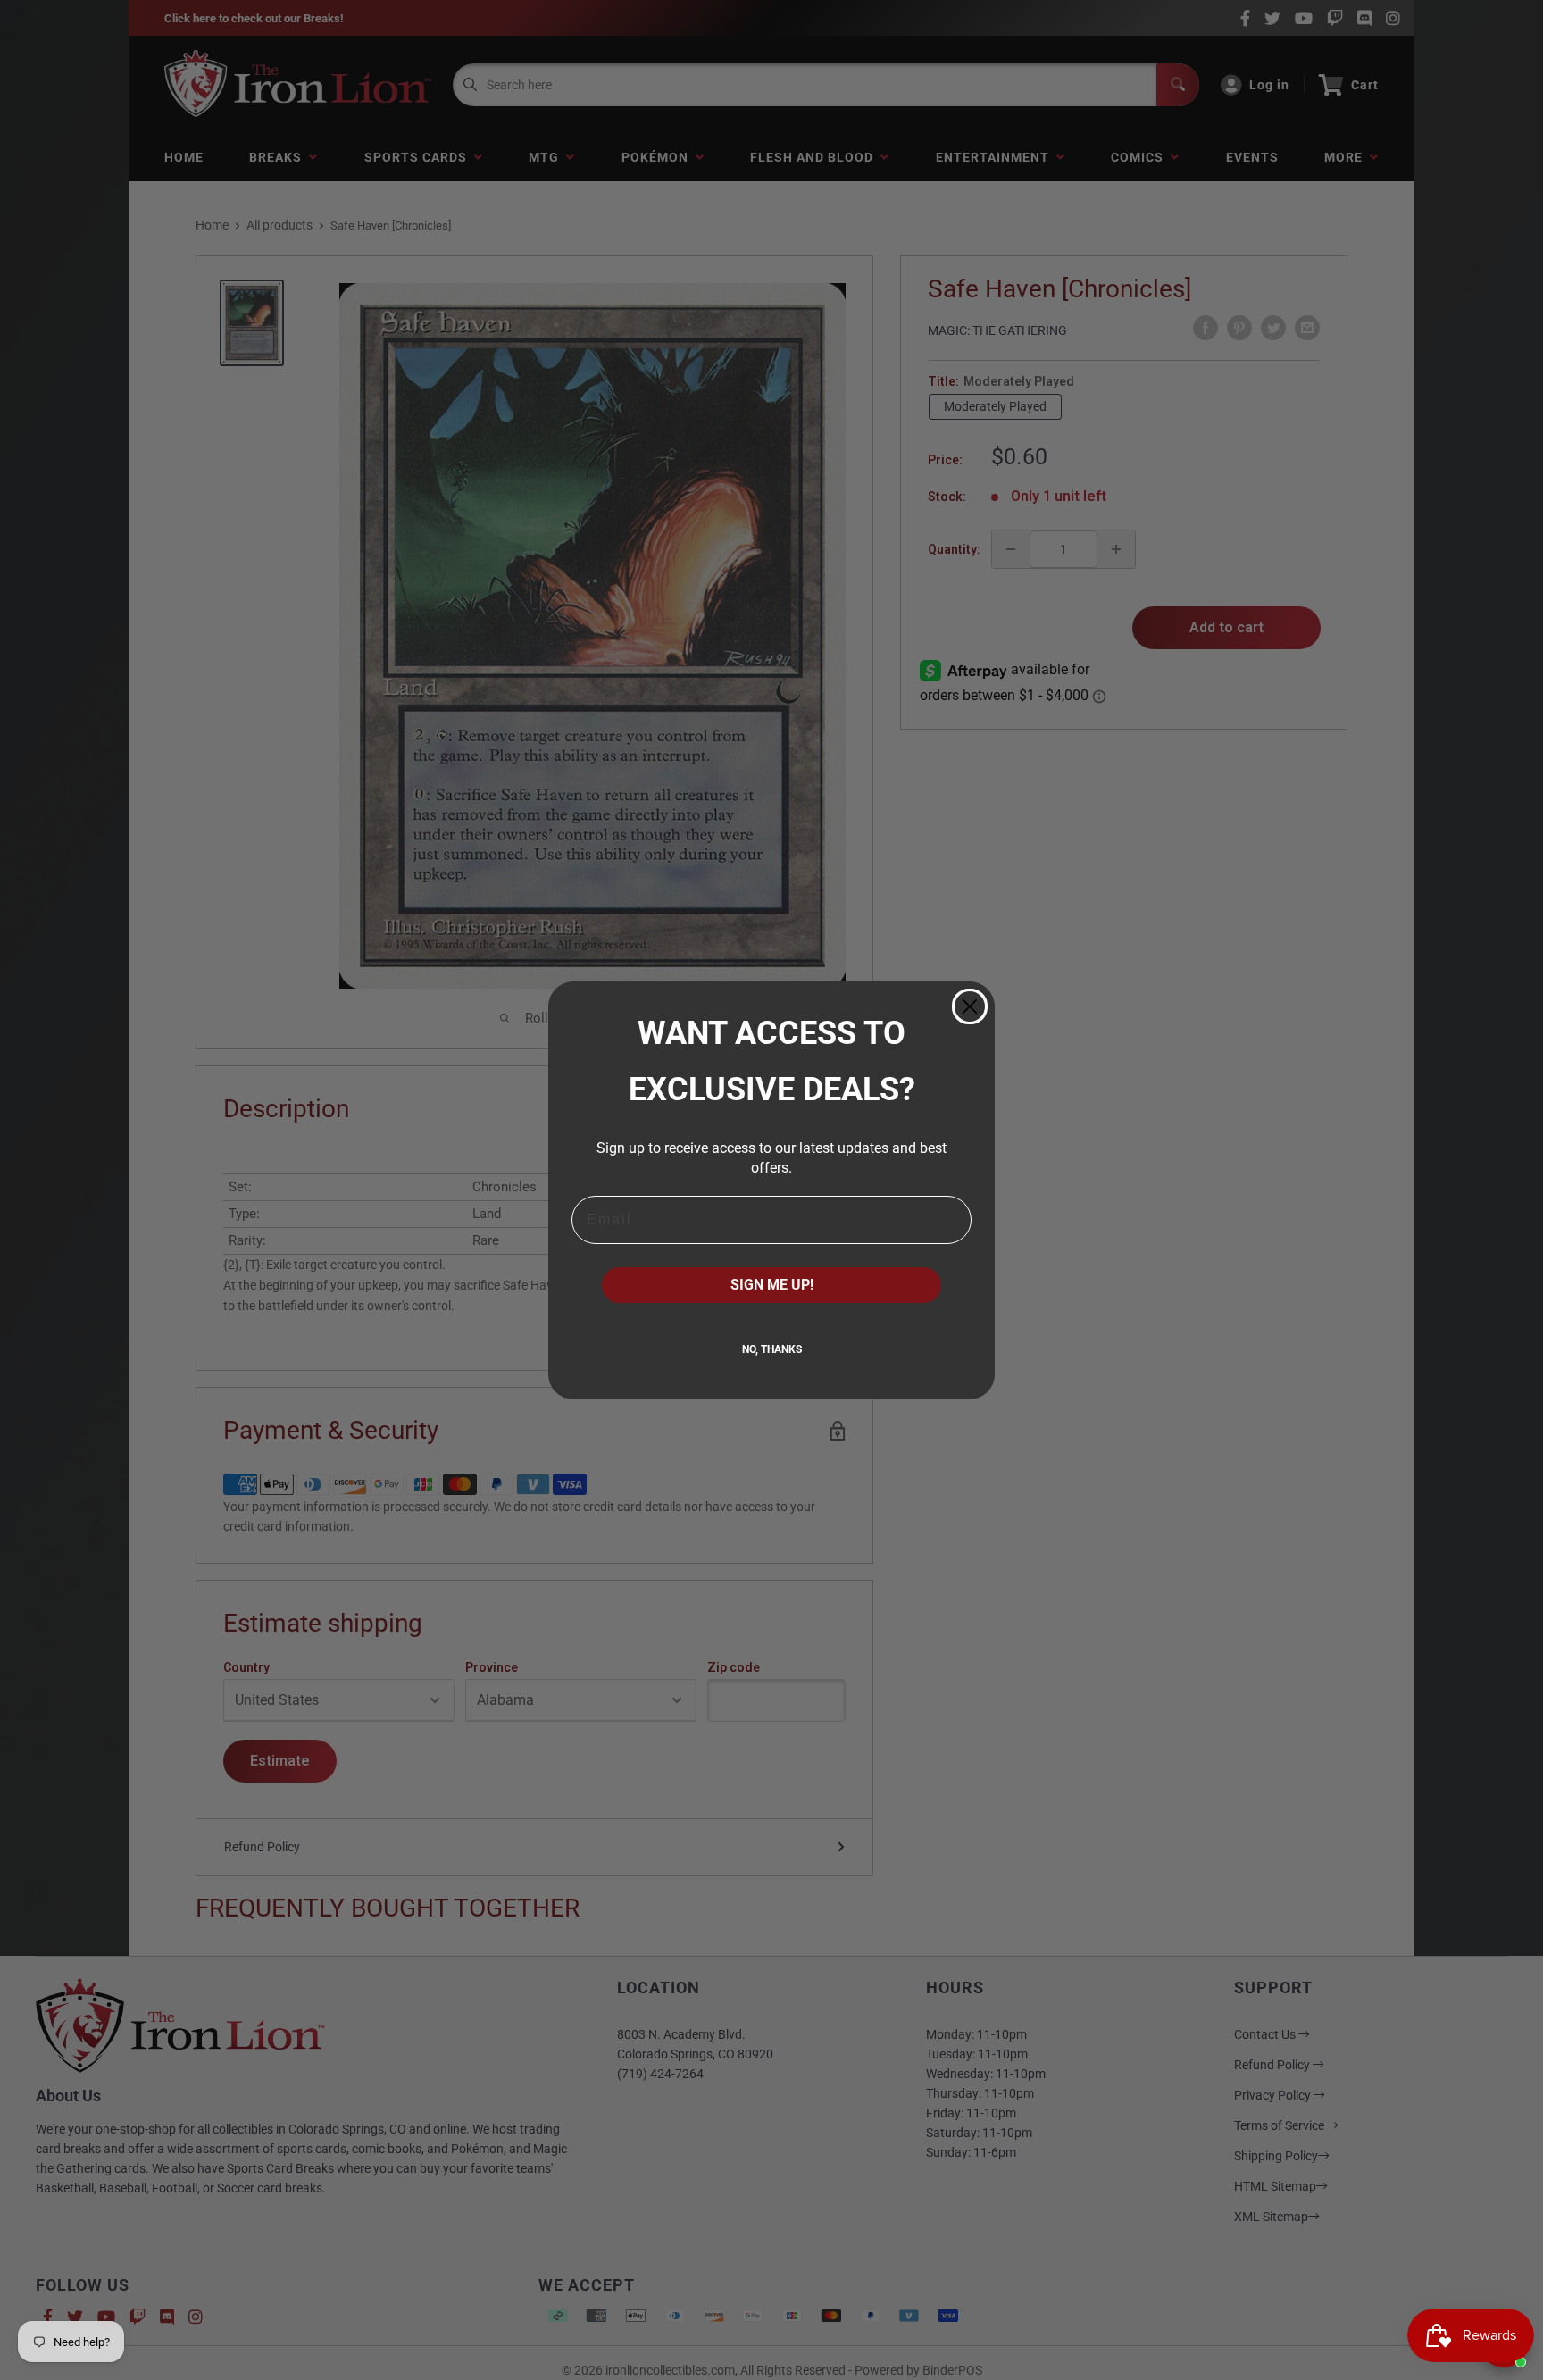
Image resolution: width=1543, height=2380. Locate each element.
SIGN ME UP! (772, 1285)
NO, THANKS (772, 1349)
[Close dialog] (970, 1006)
